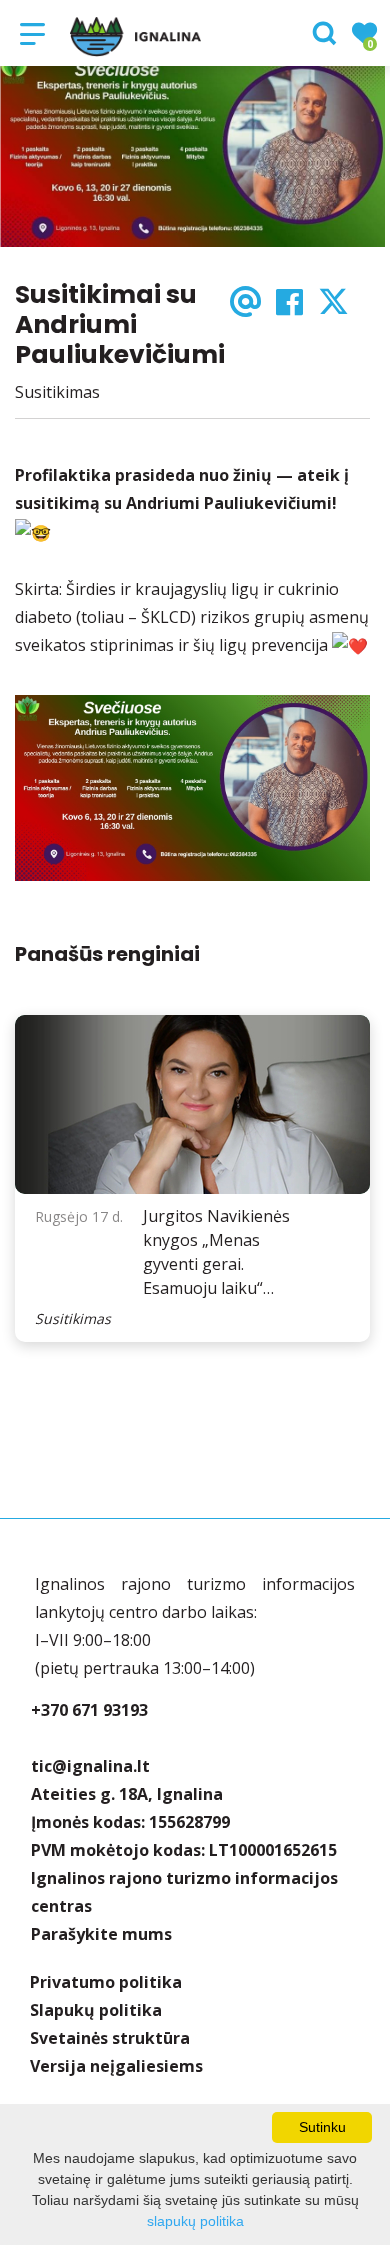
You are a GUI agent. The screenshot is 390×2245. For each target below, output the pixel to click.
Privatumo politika (106, 1982)
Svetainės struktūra (110, 2038)
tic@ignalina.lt (90, 1766)
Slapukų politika (96, 2010)
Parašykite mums (101, 1934)
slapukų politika (195, 2221)
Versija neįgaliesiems (116, 2066)
